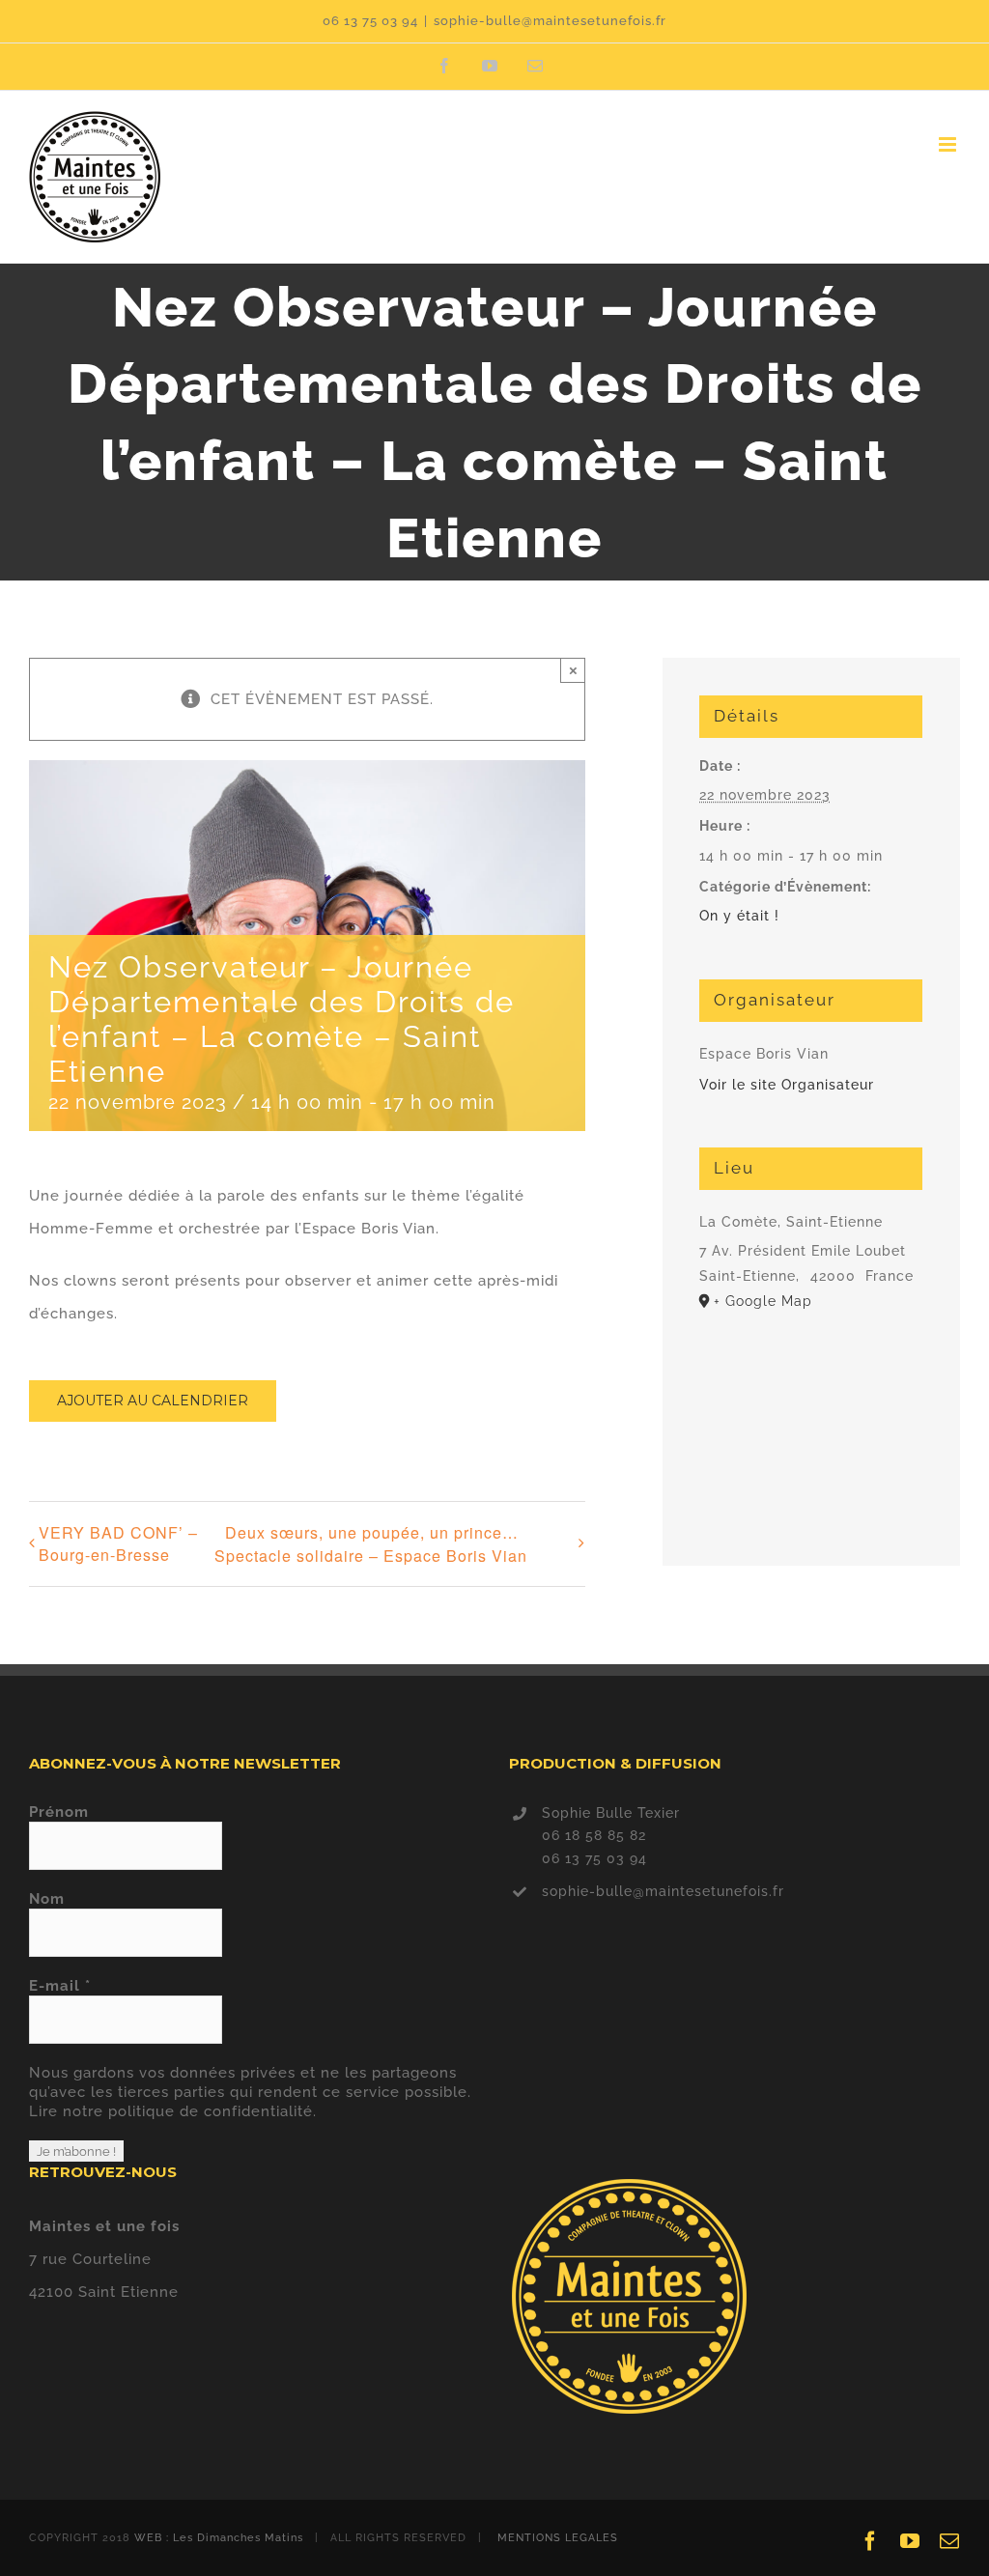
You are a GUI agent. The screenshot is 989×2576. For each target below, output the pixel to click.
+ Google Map (763, 1301)
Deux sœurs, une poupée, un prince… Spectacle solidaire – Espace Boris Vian (371, 1544)
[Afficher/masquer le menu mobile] (949, 144)
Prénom (59, 1812)
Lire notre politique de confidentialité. (173, 2111)
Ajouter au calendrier (153, 1401)
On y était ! (739, 916)
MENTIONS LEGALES (558, 2538)
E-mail (60, 1986)
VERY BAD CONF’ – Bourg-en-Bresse (118, 1543)
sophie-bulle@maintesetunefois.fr (550, 21)
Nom (47, 1899)
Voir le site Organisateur (787, 1085)
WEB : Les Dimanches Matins (219, 2538)
